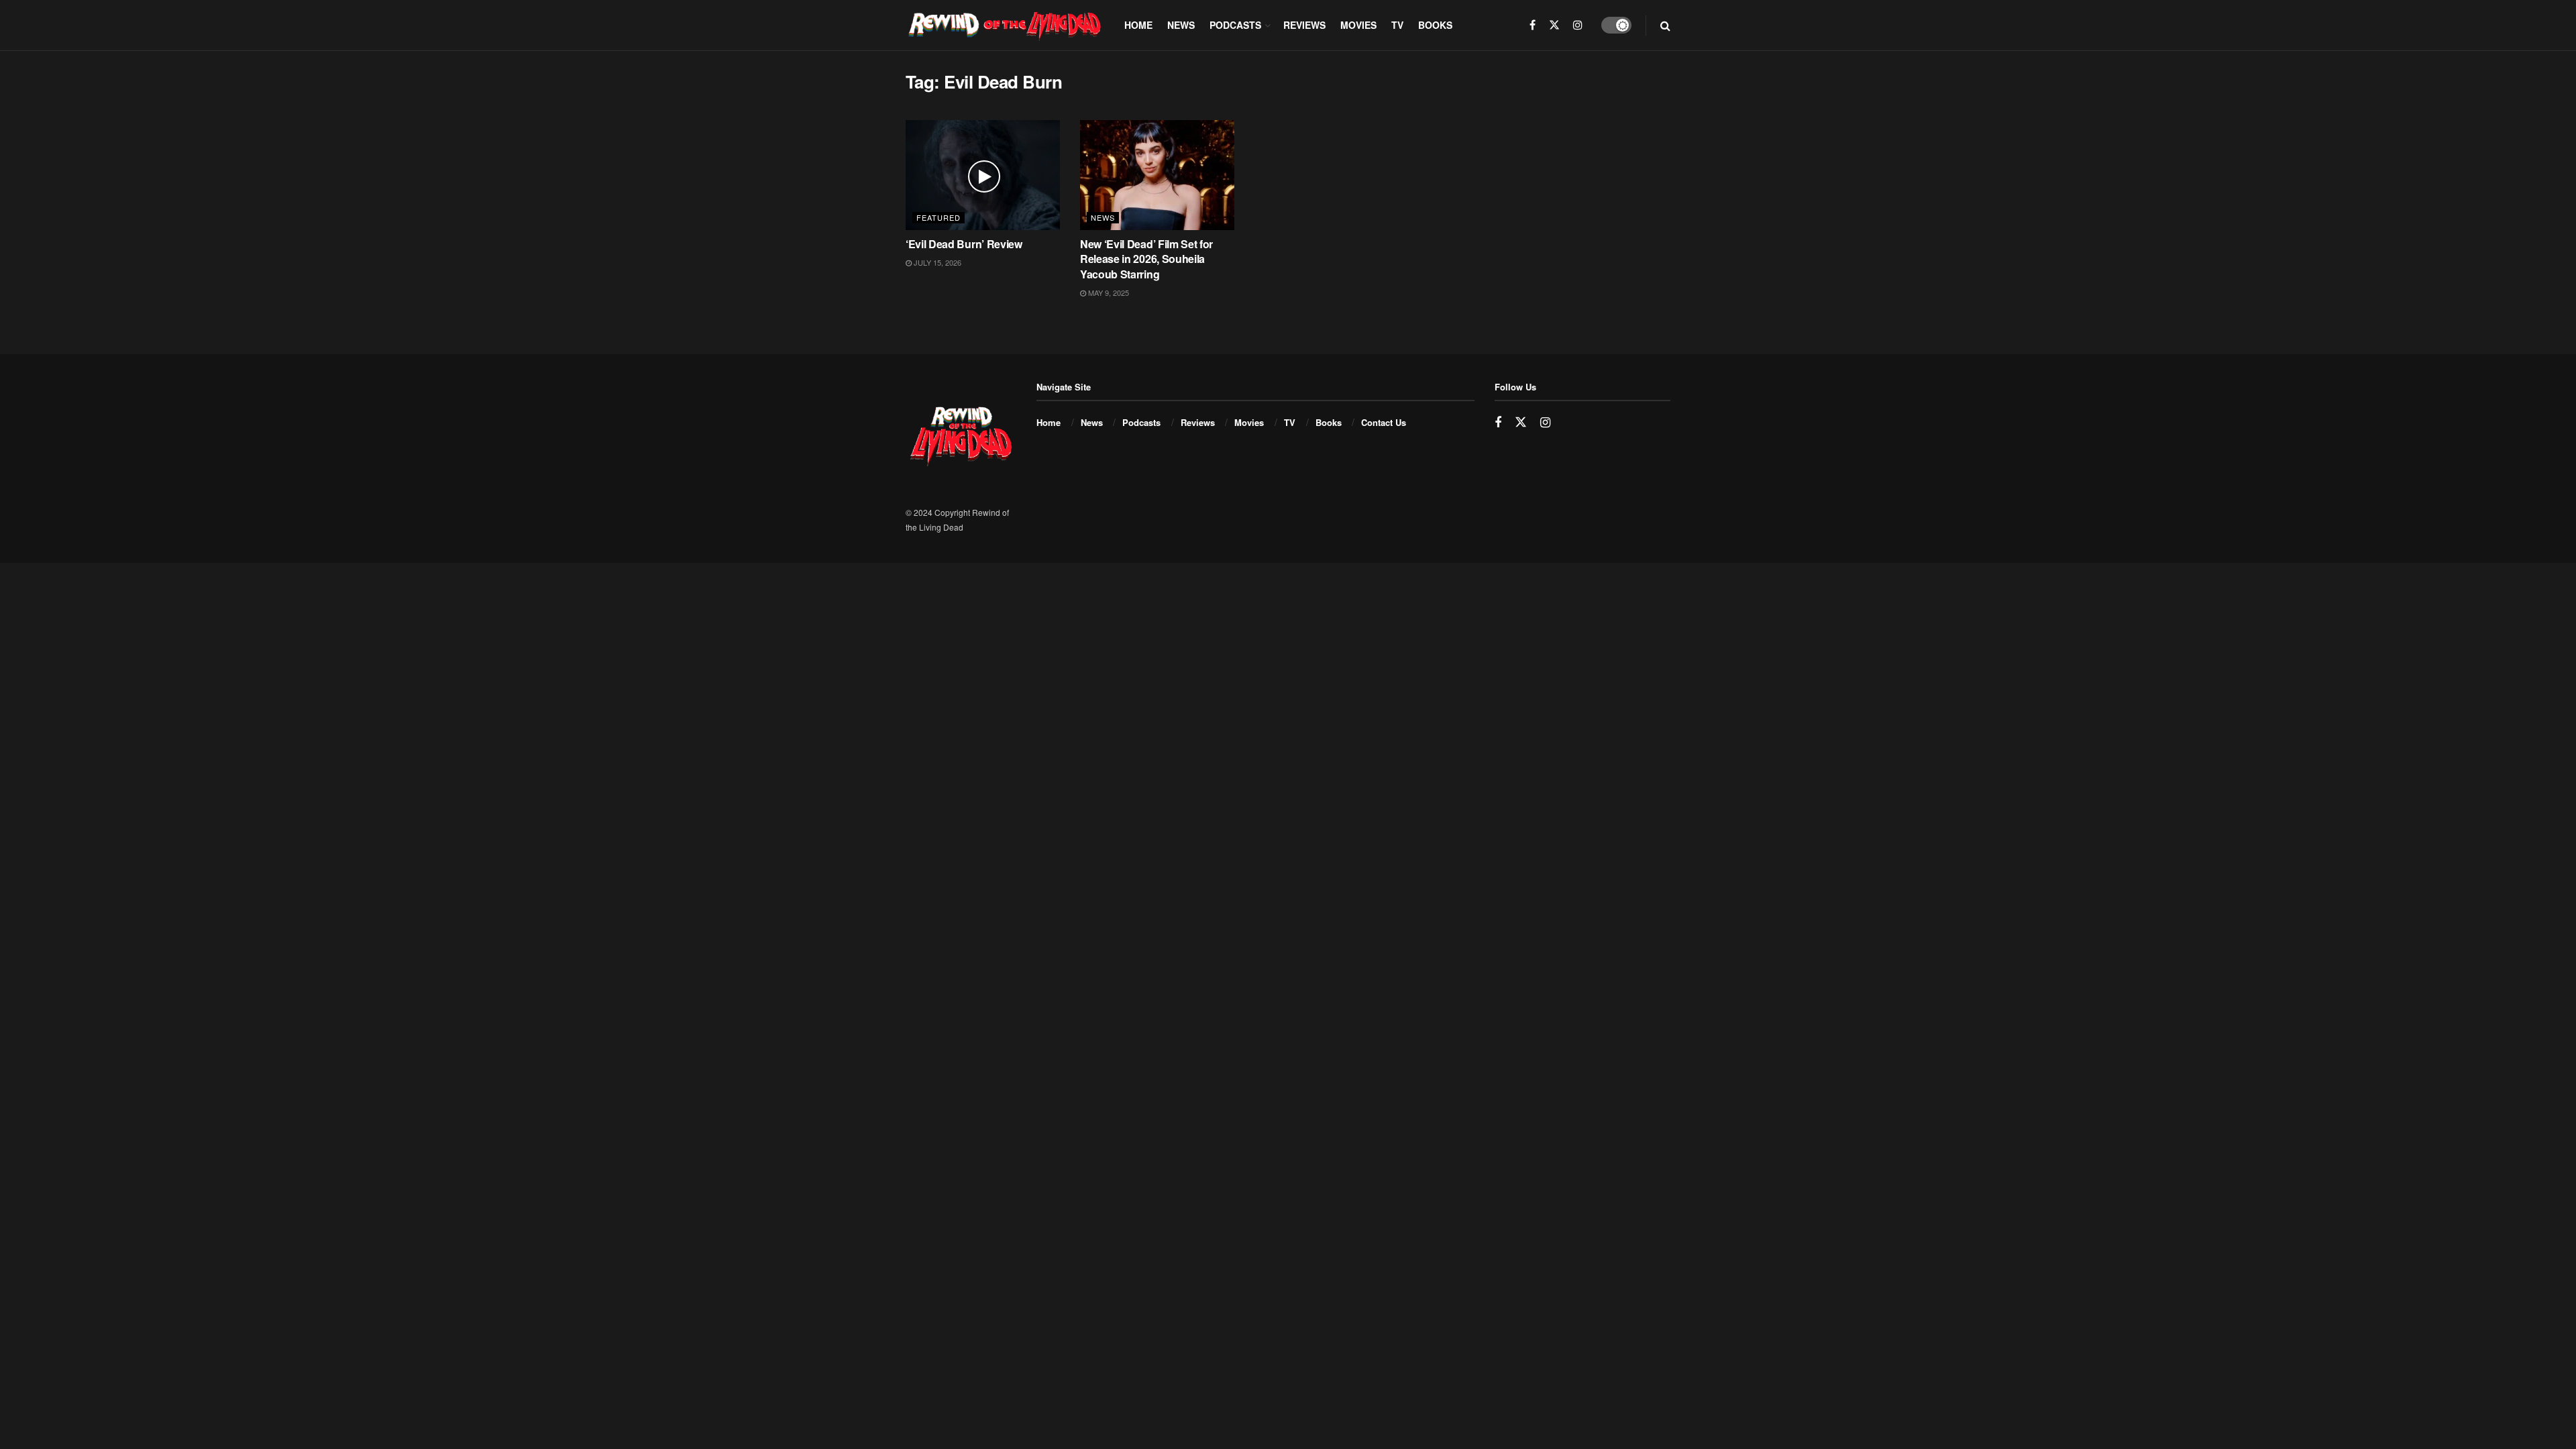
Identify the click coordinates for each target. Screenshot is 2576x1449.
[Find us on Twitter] (1554, 25)
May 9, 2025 (1108, 292)
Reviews (1304, 25)
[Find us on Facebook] (1533, 25)
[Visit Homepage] (1006, 25)
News (1181, 25)
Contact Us (1384, 422)
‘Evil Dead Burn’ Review (964, 244)
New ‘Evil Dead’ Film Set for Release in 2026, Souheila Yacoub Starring (1146, 259)
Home (1138, 25)
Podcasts (1235, 25)
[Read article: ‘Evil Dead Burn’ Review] (983, 175)
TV (1397, 25)
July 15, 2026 (936, 262)
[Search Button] (1665, 25)
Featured (938, 217)
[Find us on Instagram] (1578, 25)
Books (1435, 25)
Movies (1358, 25)
